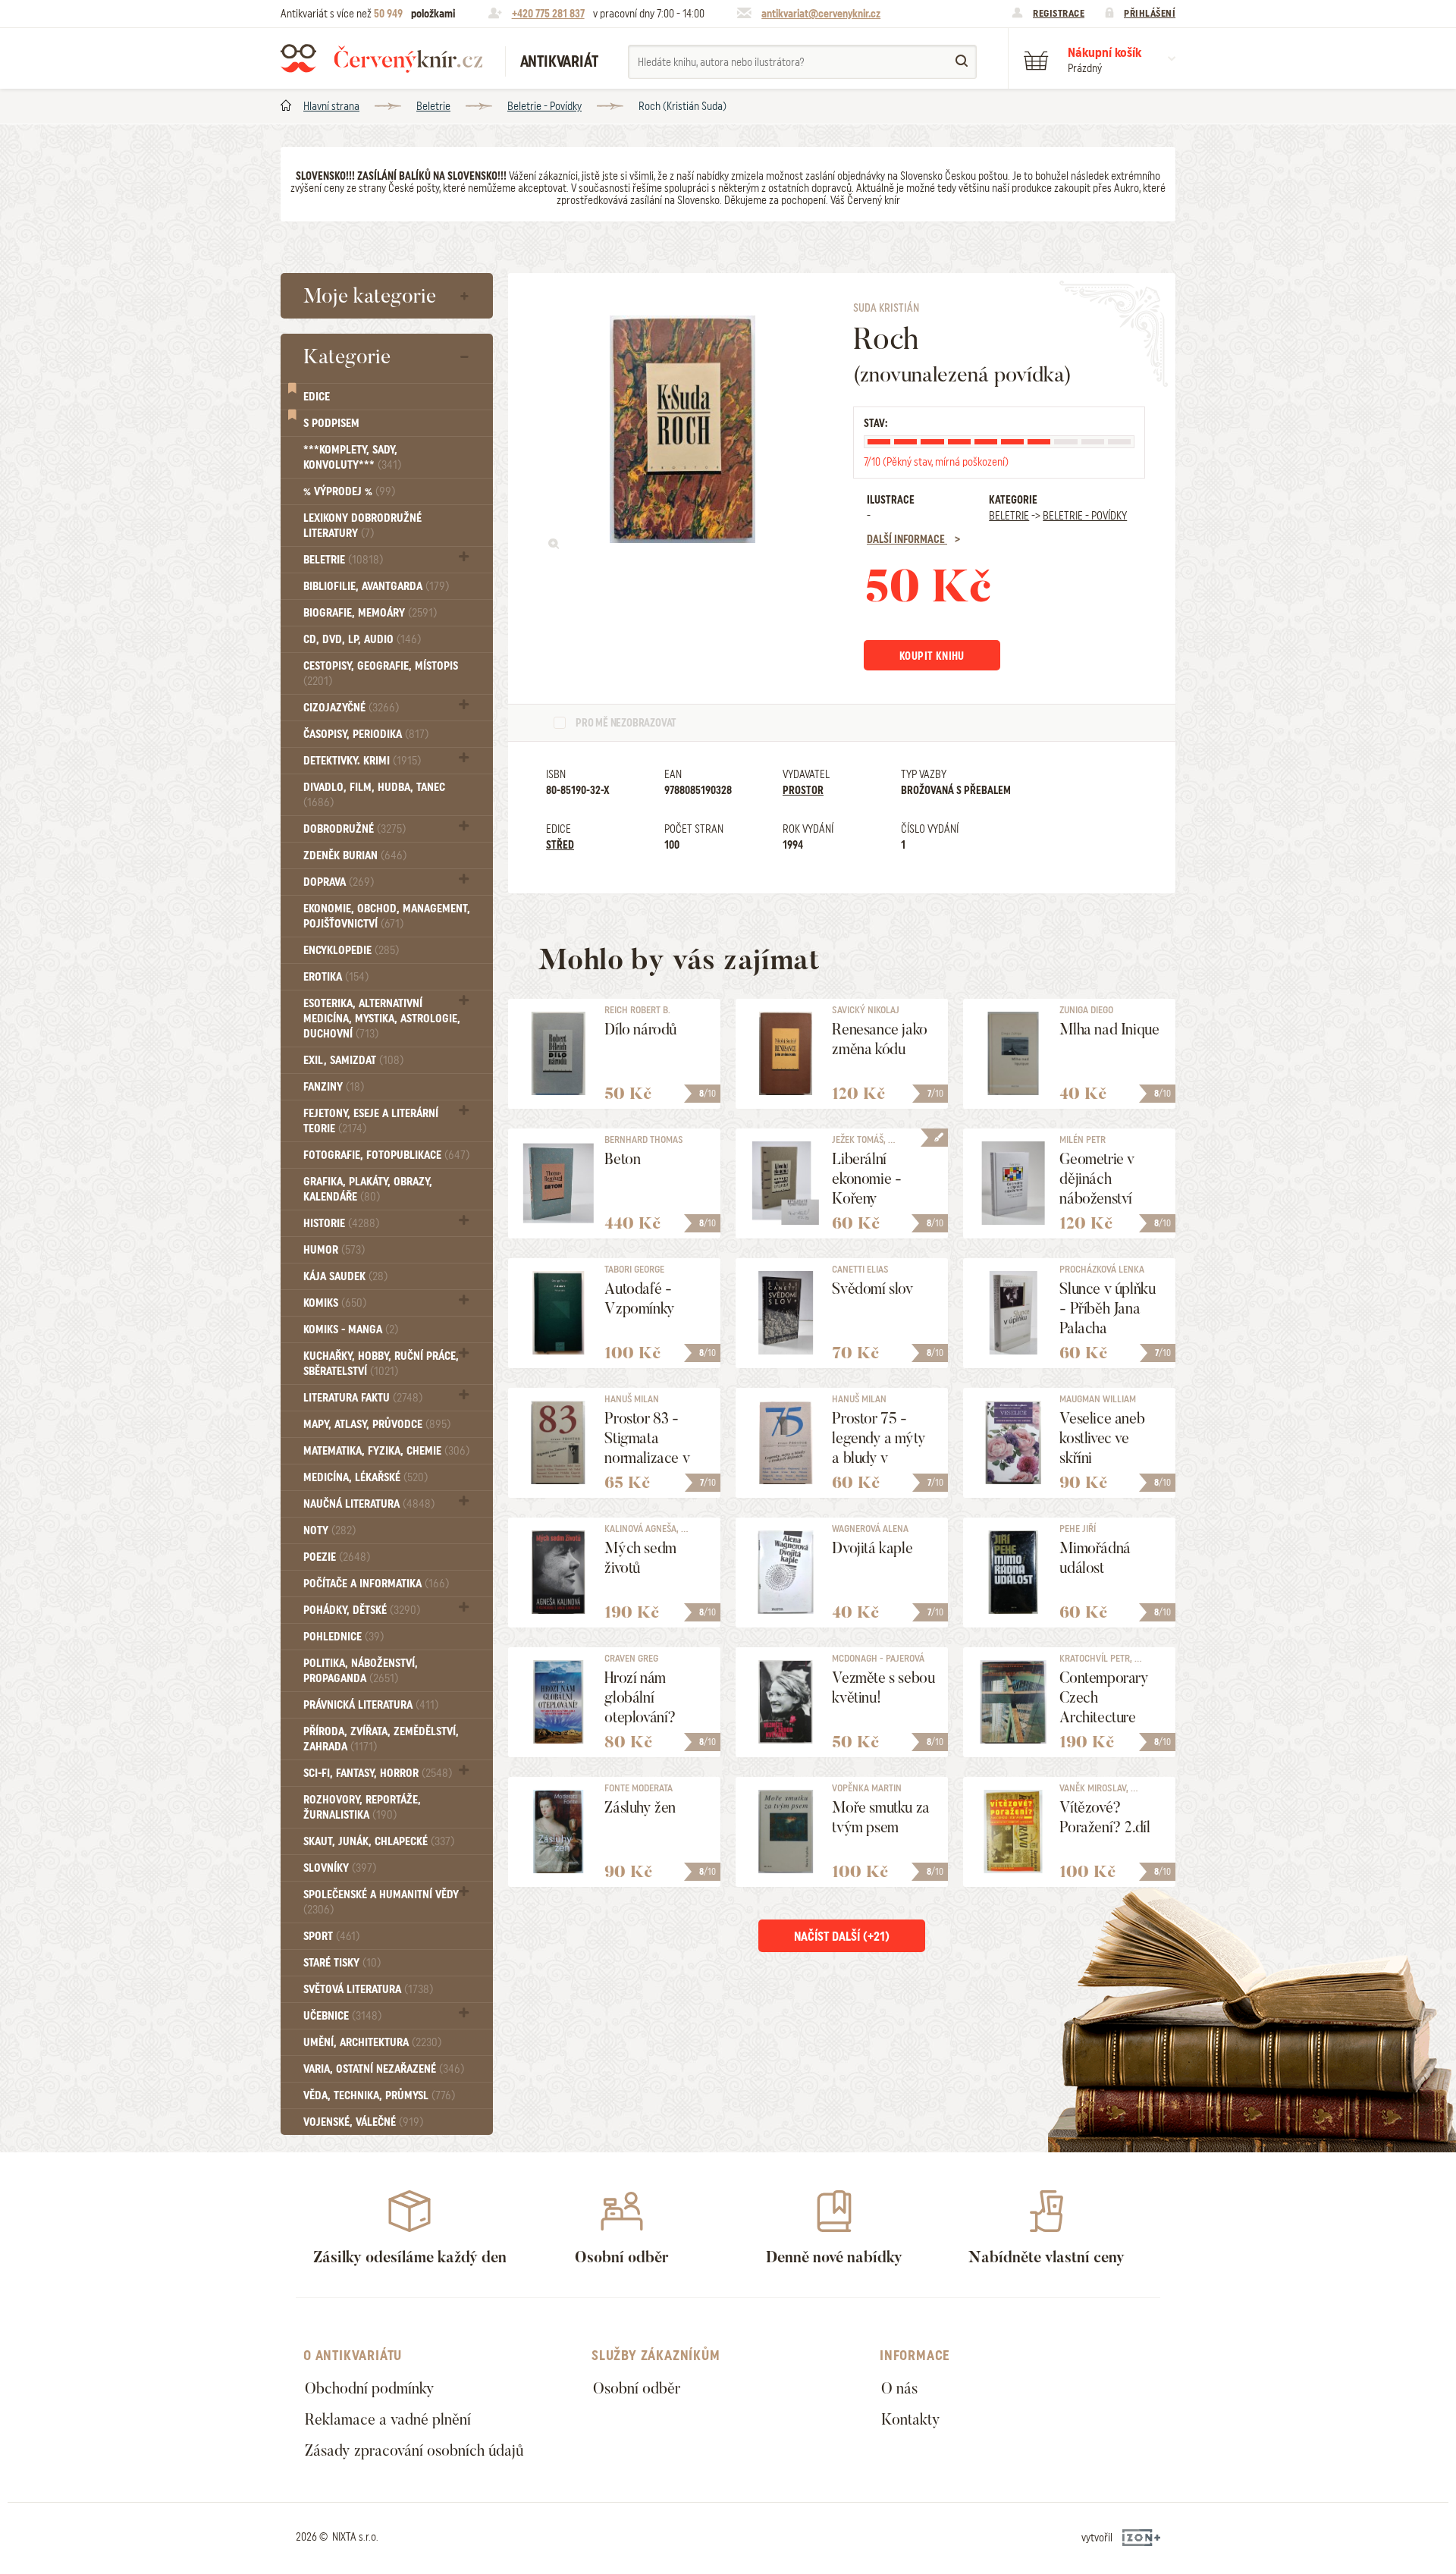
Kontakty (911, 2419)
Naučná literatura (369, 1504)
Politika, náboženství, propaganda (361, 1671)
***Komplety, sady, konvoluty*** (352, 457)
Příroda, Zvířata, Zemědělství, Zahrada (381, 1739)
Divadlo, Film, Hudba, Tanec (374, 794)
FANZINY (334, 1087)
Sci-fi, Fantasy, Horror (378, 1773)
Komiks (335, 1303)
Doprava (339, 882)
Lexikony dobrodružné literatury (362, 526)
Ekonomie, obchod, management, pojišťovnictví (387, 916)
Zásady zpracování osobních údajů (414, 2450)
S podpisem (331, 423)
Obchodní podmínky (370, 2388)
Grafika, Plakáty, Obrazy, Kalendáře (368, 1189)
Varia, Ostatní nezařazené (384, 2069)
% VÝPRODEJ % (349, 491)
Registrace (1059, 13)
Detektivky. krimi (362, 761)
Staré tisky (342, 1963)
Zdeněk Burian (355, 855)
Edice (317, 397)
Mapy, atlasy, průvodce (377, 1424)
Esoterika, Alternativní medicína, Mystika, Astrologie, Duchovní (382, 1019)
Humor (334, 1250)
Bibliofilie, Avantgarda (376, 586)
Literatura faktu (363, 1398)
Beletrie (433, 106)
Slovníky (340, 1868)
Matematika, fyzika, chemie (386, 1451)
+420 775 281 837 (548, 14)
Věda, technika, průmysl (379, 2095)
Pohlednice (344, 1637)
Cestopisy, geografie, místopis (381, 673)
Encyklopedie (351, 950)
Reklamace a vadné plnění (388, 2419)
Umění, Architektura (372, 2042)
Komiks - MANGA (351, 1329)
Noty (329, 1530)
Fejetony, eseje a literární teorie (371, 1121)
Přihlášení (1150, 13)
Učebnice (342, 2016)
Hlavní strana (331, 106)
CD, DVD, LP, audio (362, 639)
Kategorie (347, 356)
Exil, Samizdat (353, 1060)
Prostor (803, 790)
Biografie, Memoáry (370, 613)
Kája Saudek (345, 1276)
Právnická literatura (371, 1705)
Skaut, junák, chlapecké (379, 1841)
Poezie (337, 1557)
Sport (331, 1936)
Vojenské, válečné (363, 2122)
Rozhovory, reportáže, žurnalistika (362, 1807)
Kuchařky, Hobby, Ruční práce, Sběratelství (381, 1364)
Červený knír (381, 58)
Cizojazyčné (351, 708)
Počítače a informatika (376, 1584)
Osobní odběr (637, 2388)
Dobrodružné (355, 829)
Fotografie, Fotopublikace (386, 1155)
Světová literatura (368, 1989)
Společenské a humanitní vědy (381, 1902)
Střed (560, 845)
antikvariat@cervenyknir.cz (821, 14)
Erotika (336, 977)
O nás (899, 2388)
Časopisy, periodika (366, 734)
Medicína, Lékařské (366, 1477)
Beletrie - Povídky (544, 106)
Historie (341, 1223)
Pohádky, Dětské (362, 1610)
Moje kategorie (370, 296)
